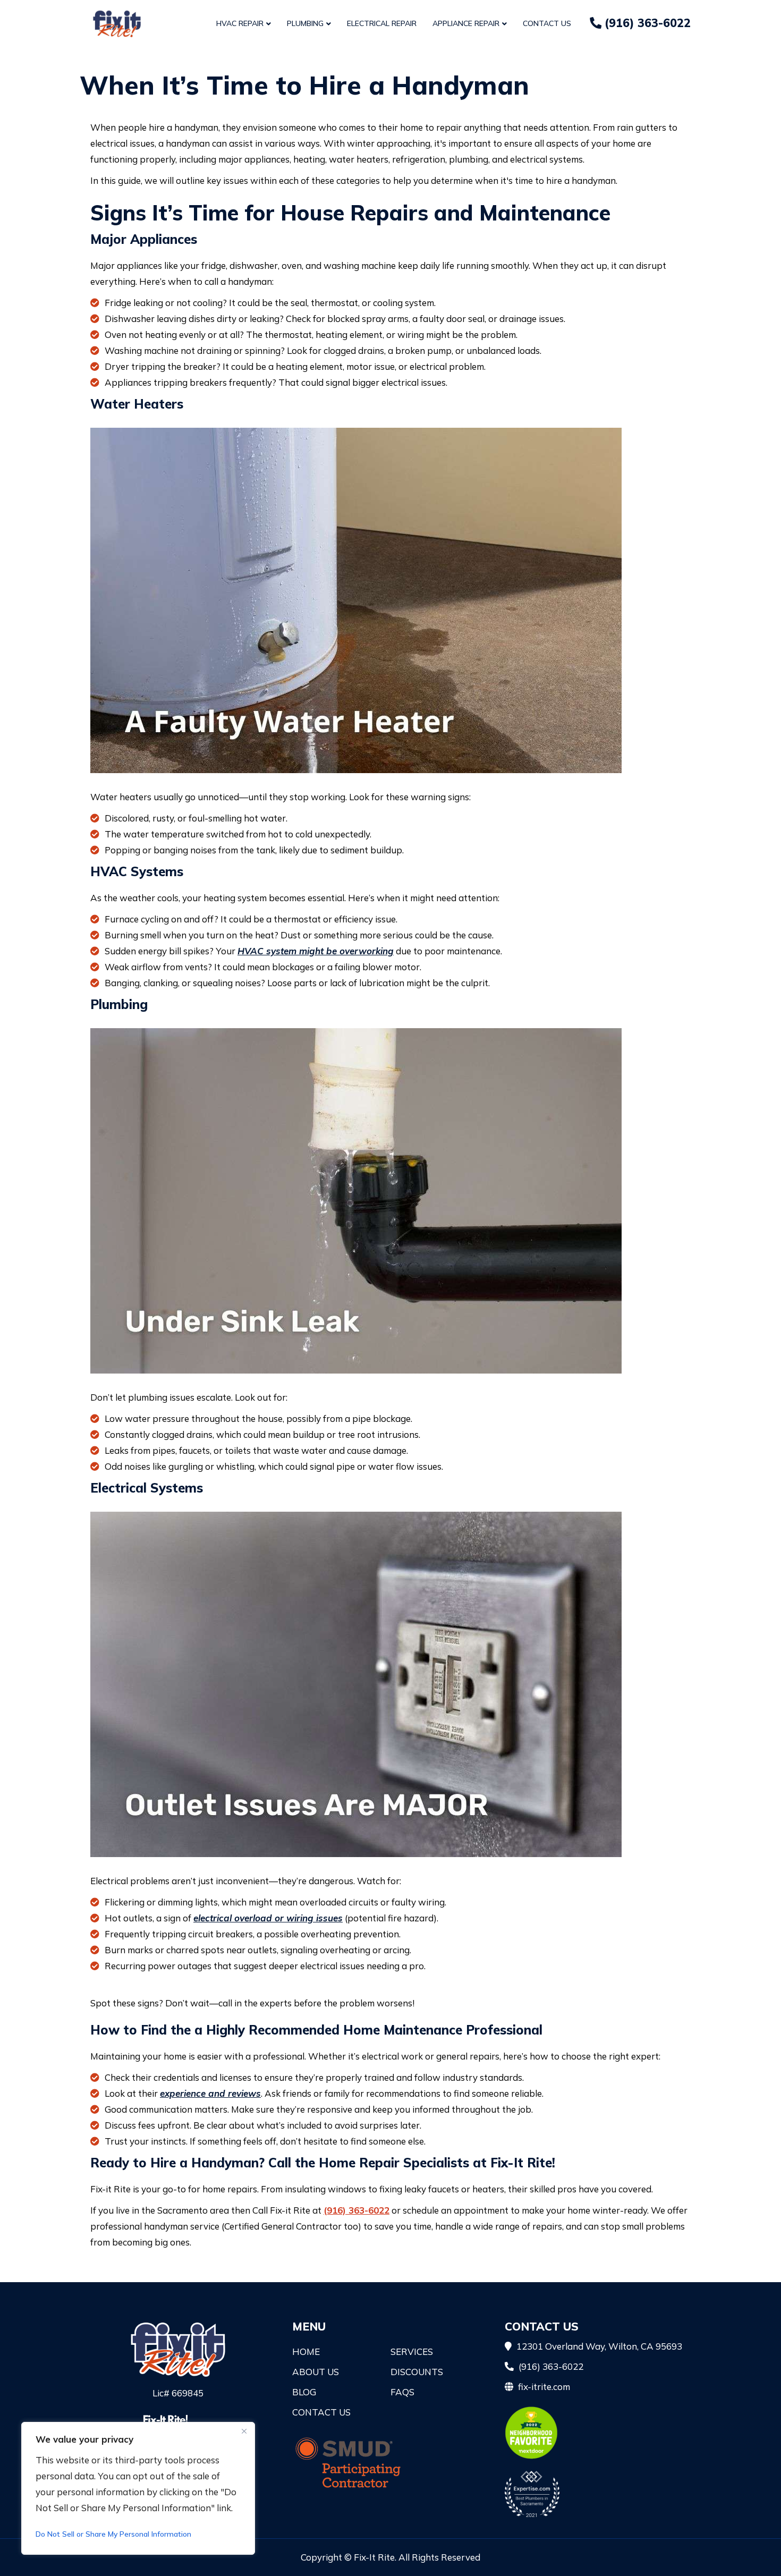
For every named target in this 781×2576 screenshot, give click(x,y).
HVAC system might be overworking (316, 951)
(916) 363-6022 (646, 23)
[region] (138, 2488)
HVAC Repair (240, 23)
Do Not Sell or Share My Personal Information (113, 2534)
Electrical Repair (382, 23)
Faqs (402, 2392)
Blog (304, 2392)
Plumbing (305, 23)
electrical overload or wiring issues (268, 1918)
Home (306, 2352)
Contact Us (547, 23)
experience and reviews (210, 2093)
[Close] (244, 2431)
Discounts (417, 2372)
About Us (316, 2372)
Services (412, 2352)
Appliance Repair (466, 23)
